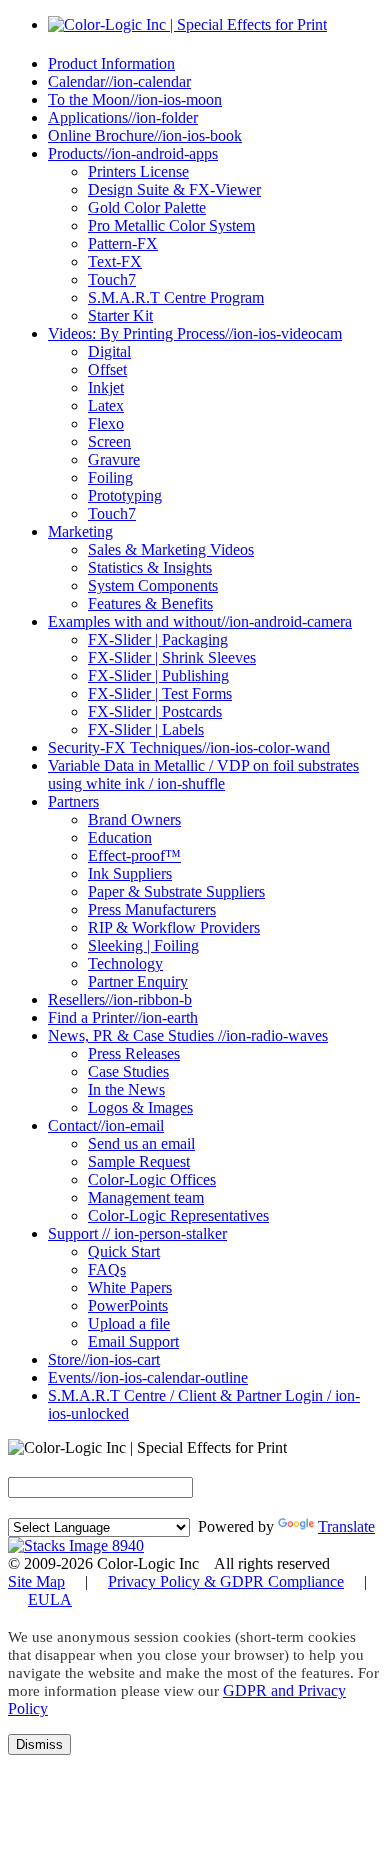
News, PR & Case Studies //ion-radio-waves (188, 1035)
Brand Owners (134, 819)
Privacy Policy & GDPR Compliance (226, 1581)
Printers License (138, 171)
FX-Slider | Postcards (155, 711)
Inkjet (106, 387)
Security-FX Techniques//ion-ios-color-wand (189, 747)
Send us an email (141, 1143)
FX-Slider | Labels (146, 729)
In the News (126, 1089)
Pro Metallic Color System (171, 225)
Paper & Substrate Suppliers (176, 891)
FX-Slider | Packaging (158, 639)
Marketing (80, 531)
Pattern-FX (123, 243)
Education (120, 837)
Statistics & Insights (150, 567)
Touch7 (112, 279)
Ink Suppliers (130, 873)
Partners (73, 801)
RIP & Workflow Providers (174, 927)
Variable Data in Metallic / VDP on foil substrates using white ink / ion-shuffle (203, 774)
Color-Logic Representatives (178, 1215)
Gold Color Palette (147, 207)
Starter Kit (120, 315)
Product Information (111, 63)
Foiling (110, 477)
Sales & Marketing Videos (171, 549)
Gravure (114, 459)
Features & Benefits (150, 603)
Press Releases (134, 1053)
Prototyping (125, 495)
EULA (50, 1599)
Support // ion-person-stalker (137, 1233)
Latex (106, 405)
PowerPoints (128, 1305)
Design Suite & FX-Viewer (174, 189)
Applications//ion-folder (123, 117)
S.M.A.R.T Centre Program (176, 297)
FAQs (107, 1269)
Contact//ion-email (106, 1125)
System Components (153, 585)
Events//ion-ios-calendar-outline (148, 1377)
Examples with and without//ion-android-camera (200, 621)
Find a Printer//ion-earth (123, 1017)
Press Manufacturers (152, 909)
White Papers (130, 1287)
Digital (109, 351)
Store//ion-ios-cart (104, 1359)
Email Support (133, 1341)
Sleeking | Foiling (143, 945)
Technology (125, 963)
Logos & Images (140, 1107)
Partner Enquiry (138, 981)
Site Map (36, 1581)
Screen (109, 441)
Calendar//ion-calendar (119, 81)
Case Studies (128, 1071)
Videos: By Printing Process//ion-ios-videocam (195, 333)
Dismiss (39, 1744)
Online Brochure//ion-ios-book (145, 135)
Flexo (106, 423)
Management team (146, 1197)
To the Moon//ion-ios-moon (135, 99)
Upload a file (129, 1323)
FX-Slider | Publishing (158, 675)
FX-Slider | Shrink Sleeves (172, 657)
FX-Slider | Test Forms (160, 693)
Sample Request (139, 1161)
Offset (107, 369)
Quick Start (124, 1251)
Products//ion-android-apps (133, 153)
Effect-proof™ (134, 855)
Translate (346, 1526)
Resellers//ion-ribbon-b (120, 999)
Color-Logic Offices (152, 1179)
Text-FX (115, 261)
